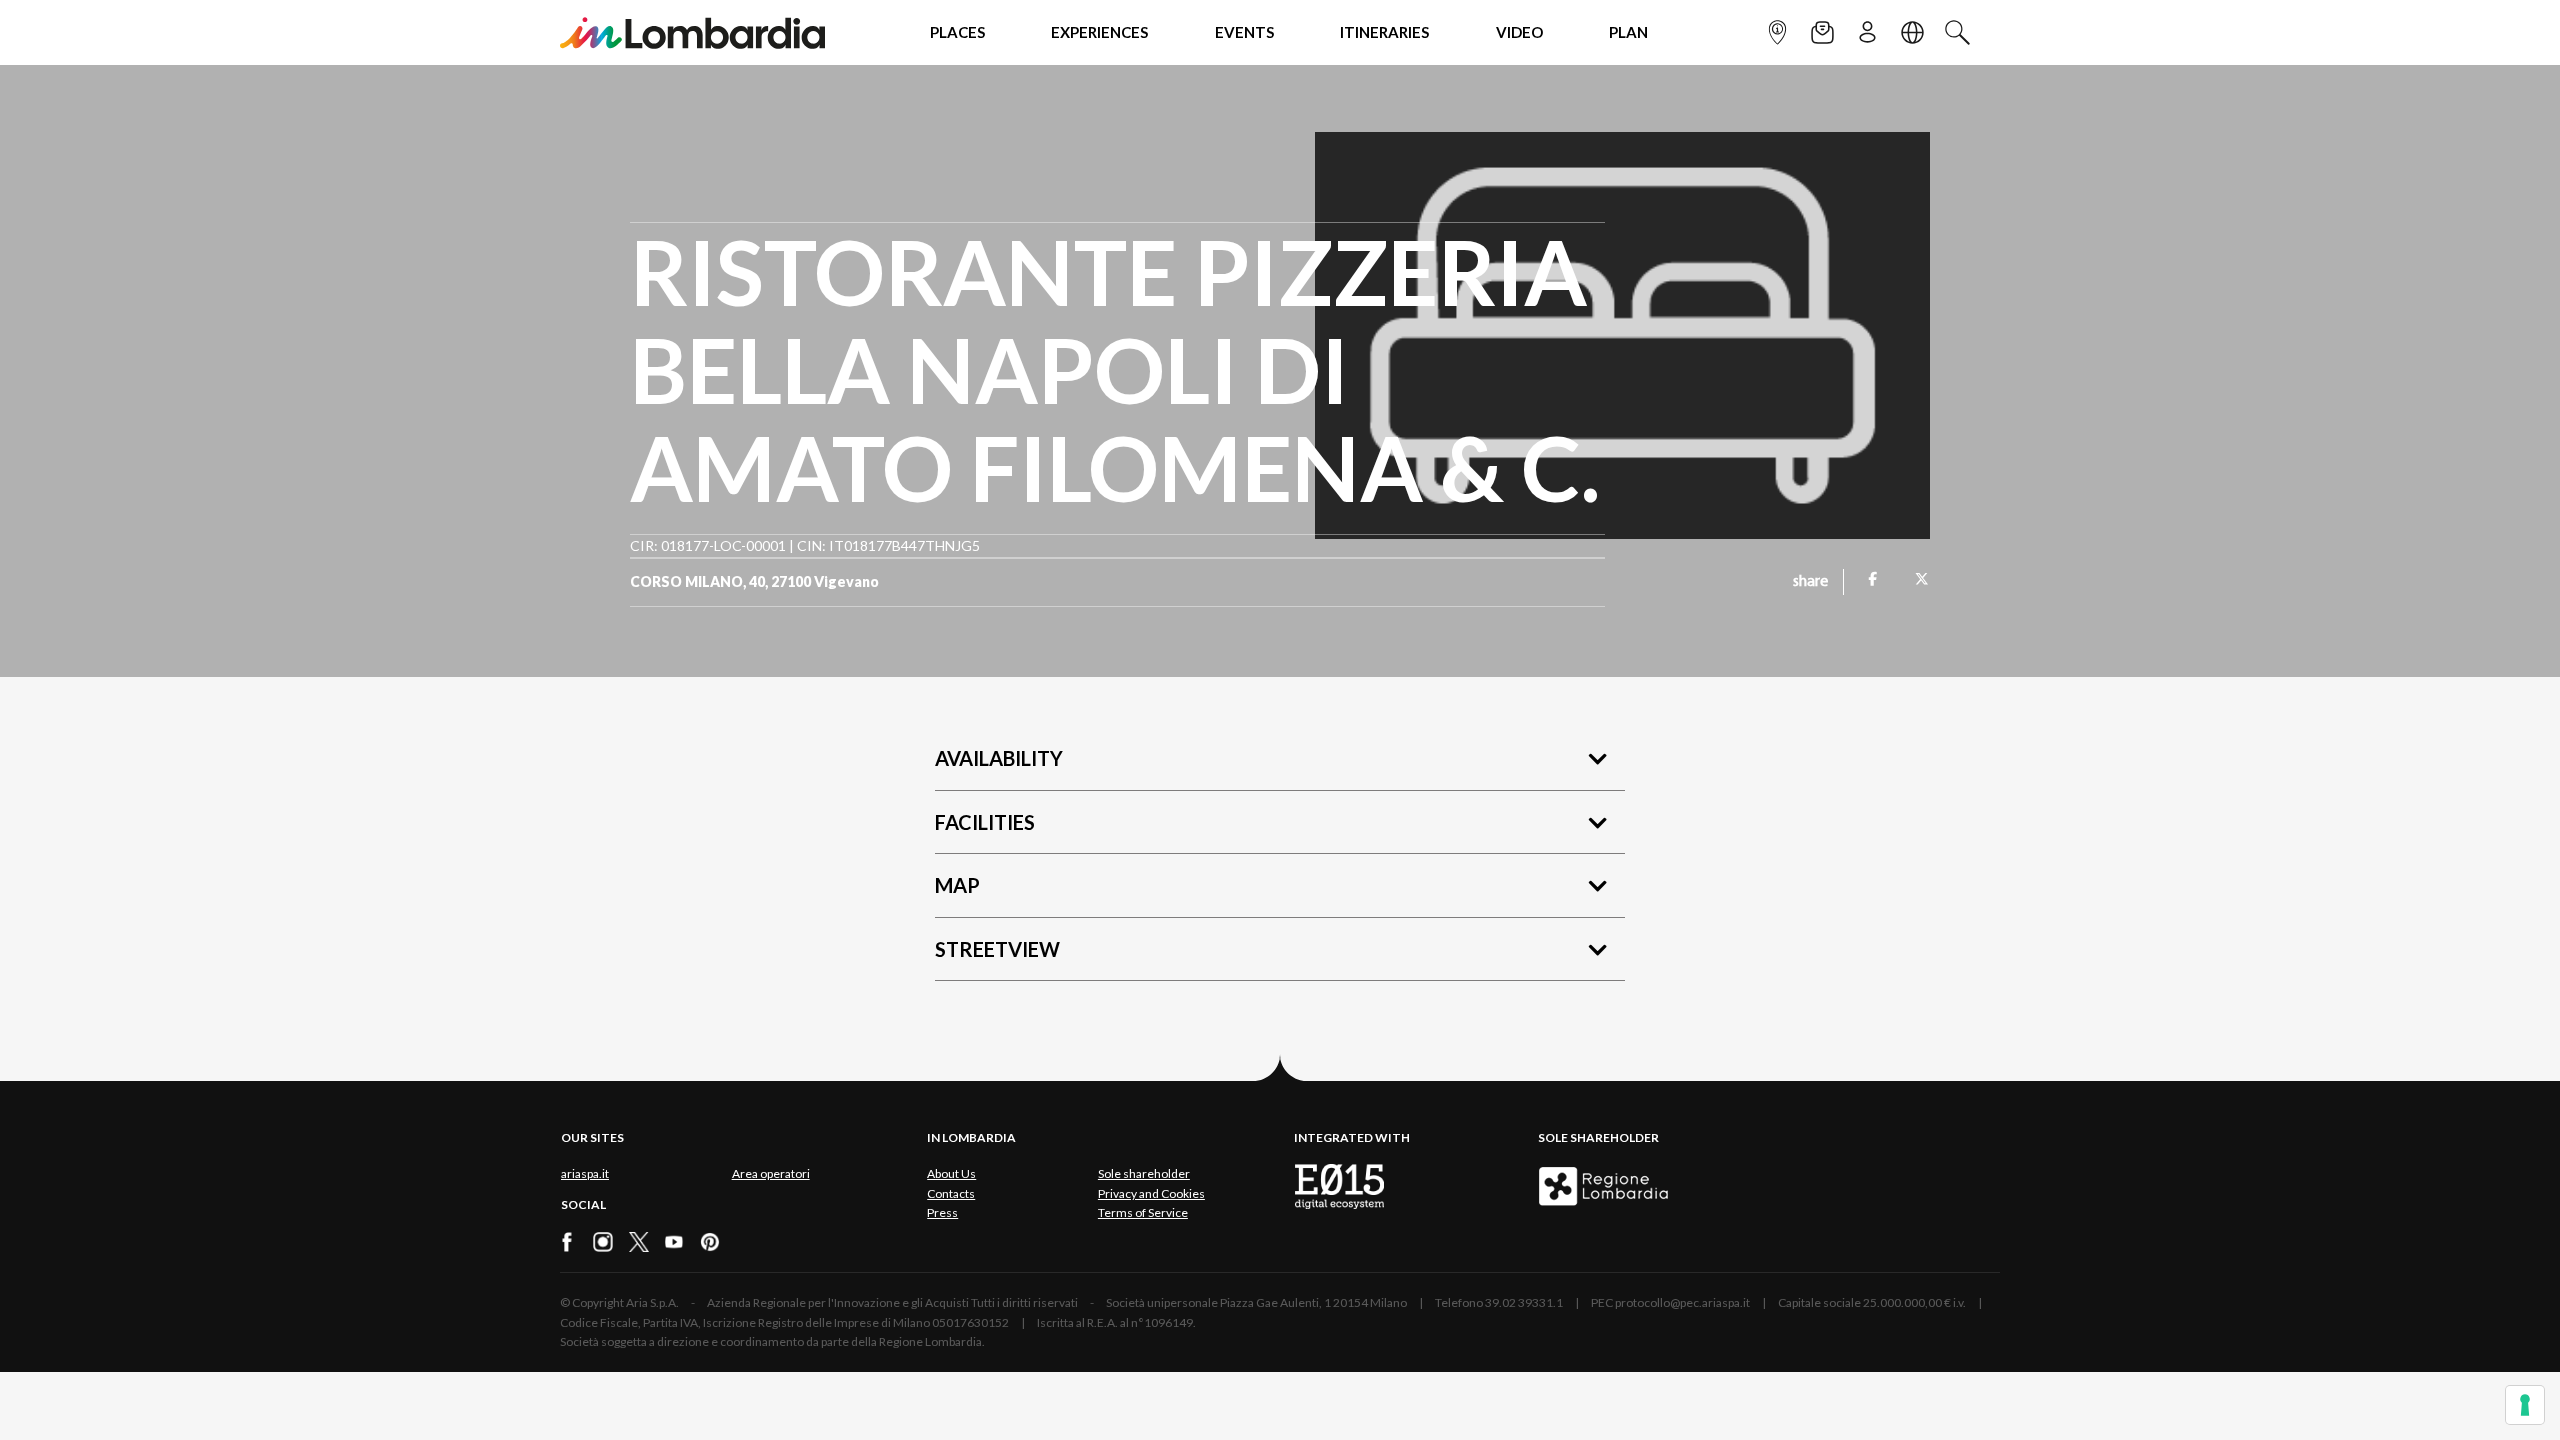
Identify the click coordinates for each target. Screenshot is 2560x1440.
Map (957, 885)
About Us (951, 1173)
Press (942, 1212)
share (1810, 582)
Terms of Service (1143, 1212)
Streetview (997, 949)
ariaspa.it (585, 1173)
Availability (999, 758)
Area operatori (771, 1173)
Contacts (951, 1193)
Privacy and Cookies (1151, 1193)
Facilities (985, 822)
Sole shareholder (1144, 1173)
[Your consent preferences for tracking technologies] (2525, 1405)
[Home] (692, 32)
